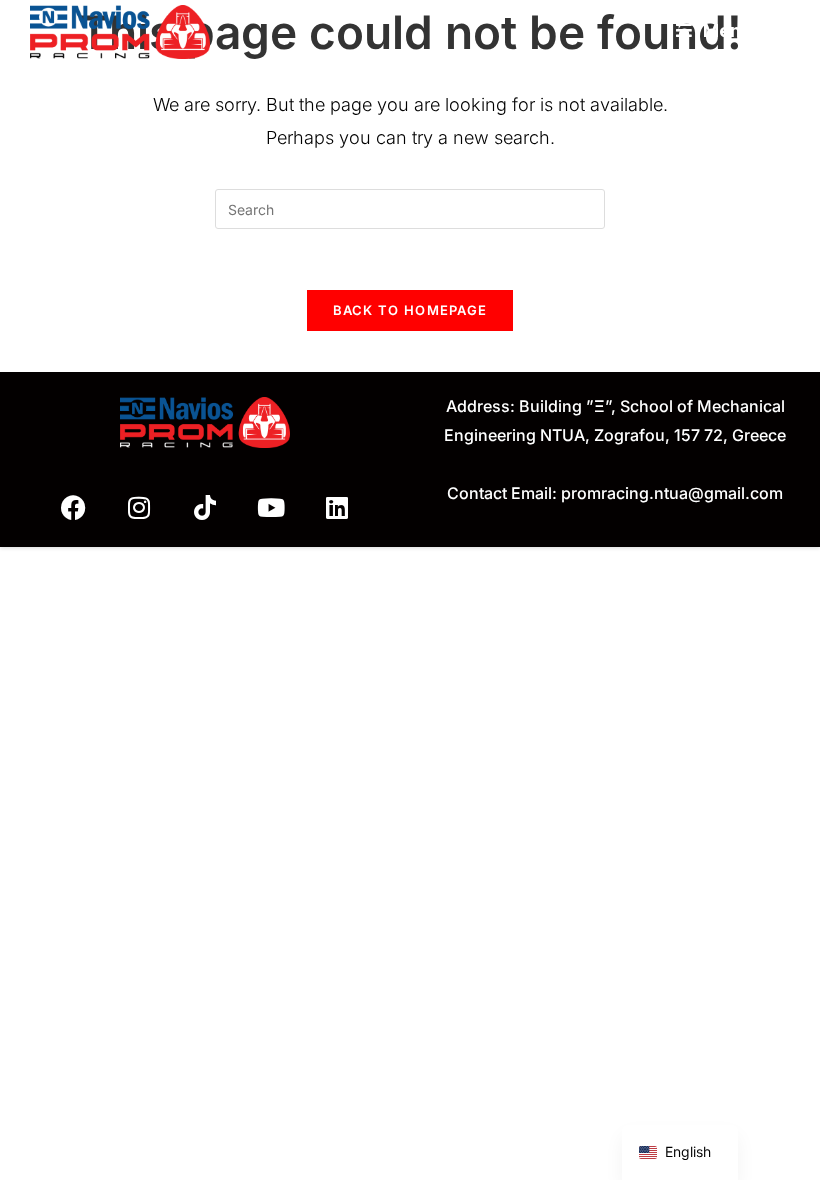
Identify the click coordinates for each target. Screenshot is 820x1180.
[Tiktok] (205, 508)
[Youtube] (271, 508)
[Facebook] (73, 508)
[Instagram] (139, 508)
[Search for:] (773, 30)
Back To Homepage (410, 310)
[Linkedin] (337, 508)
